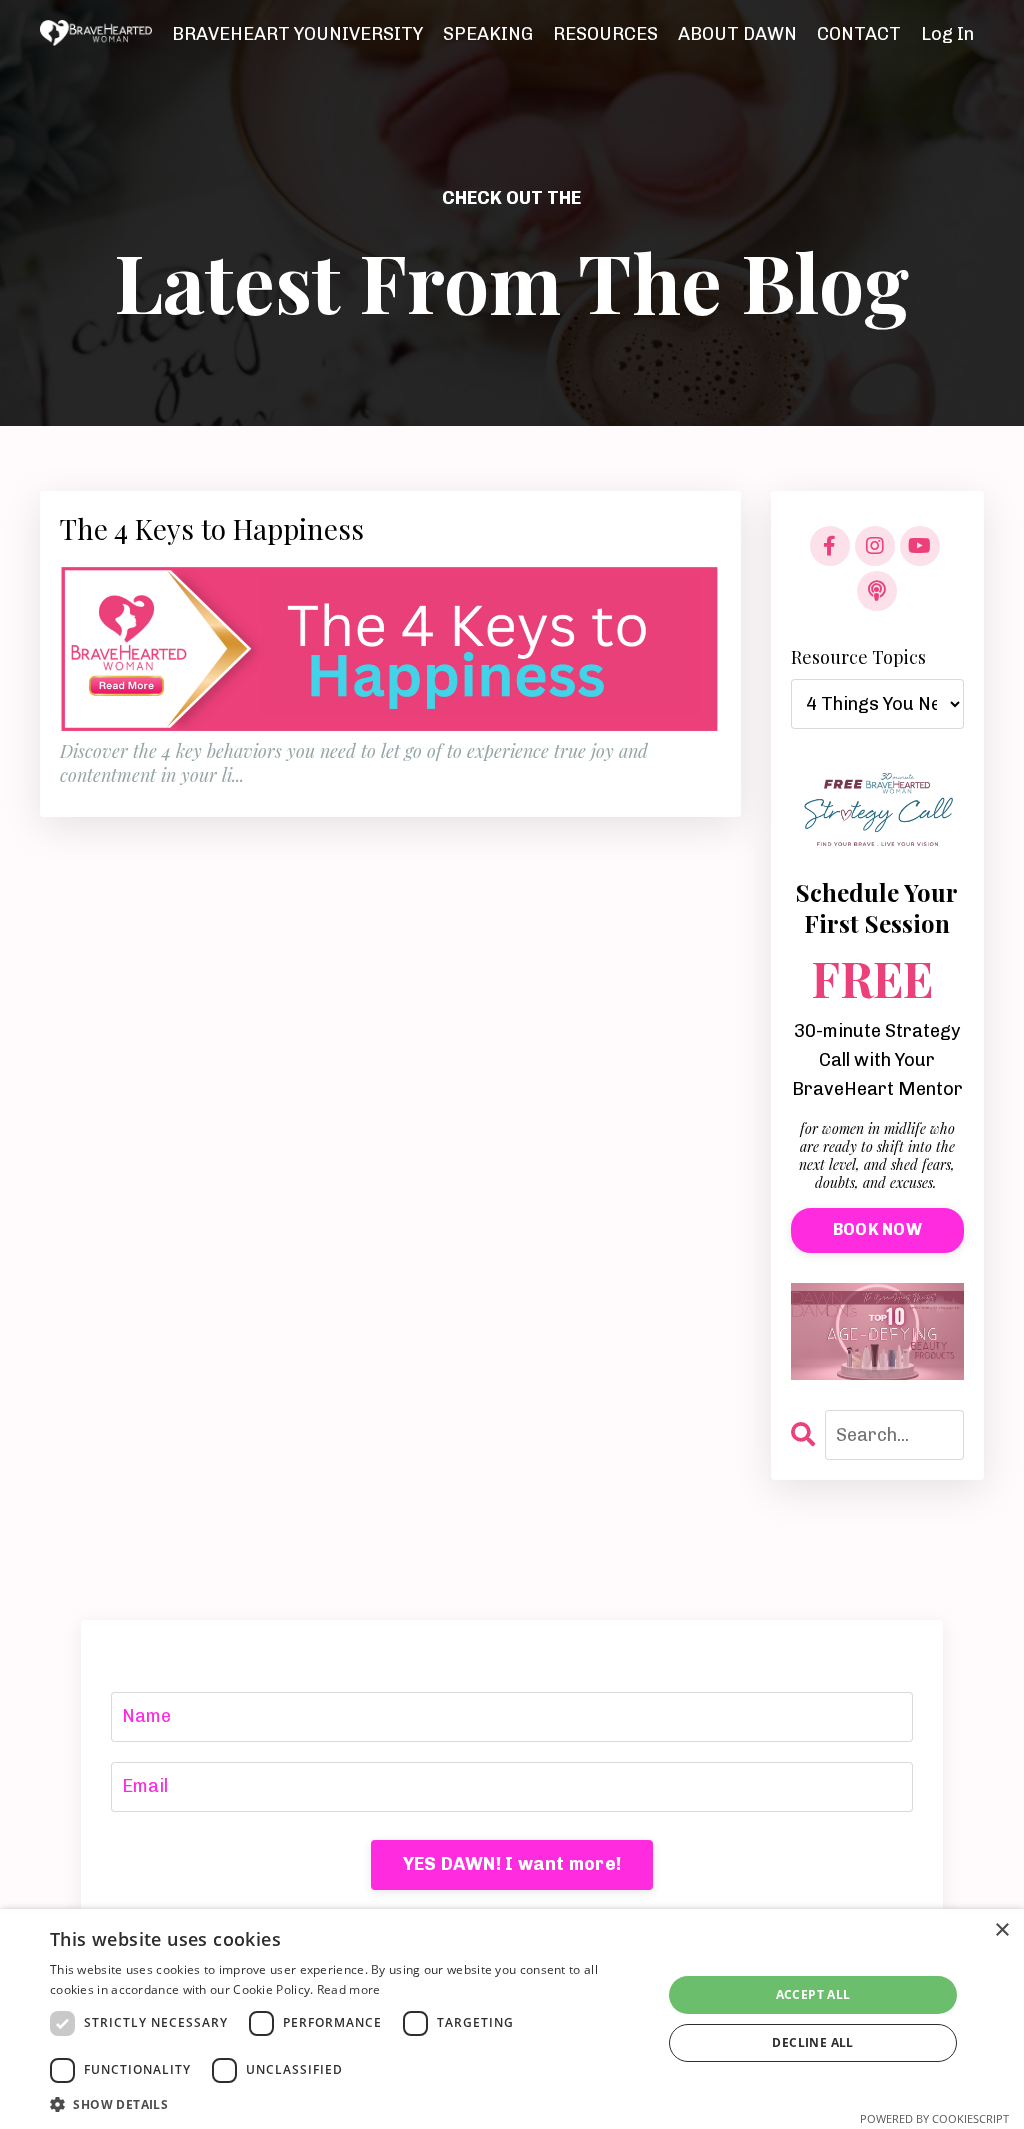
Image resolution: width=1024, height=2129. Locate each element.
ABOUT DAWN (737, 34)
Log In (947, 34)
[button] (347, 2104)
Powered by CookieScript (934, 2118)
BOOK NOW (877, 1229)
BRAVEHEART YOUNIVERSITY (297, 34)
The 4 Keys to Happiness (212, 529)
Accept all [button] (813, 1994)
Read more (349, 1989)
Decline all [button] (812, 2042)
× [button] (1001, 1930)
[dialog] (512, 2019)
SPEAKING (488, 34)
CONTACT (859, 34)
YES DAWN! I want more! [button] (512, 1864)
